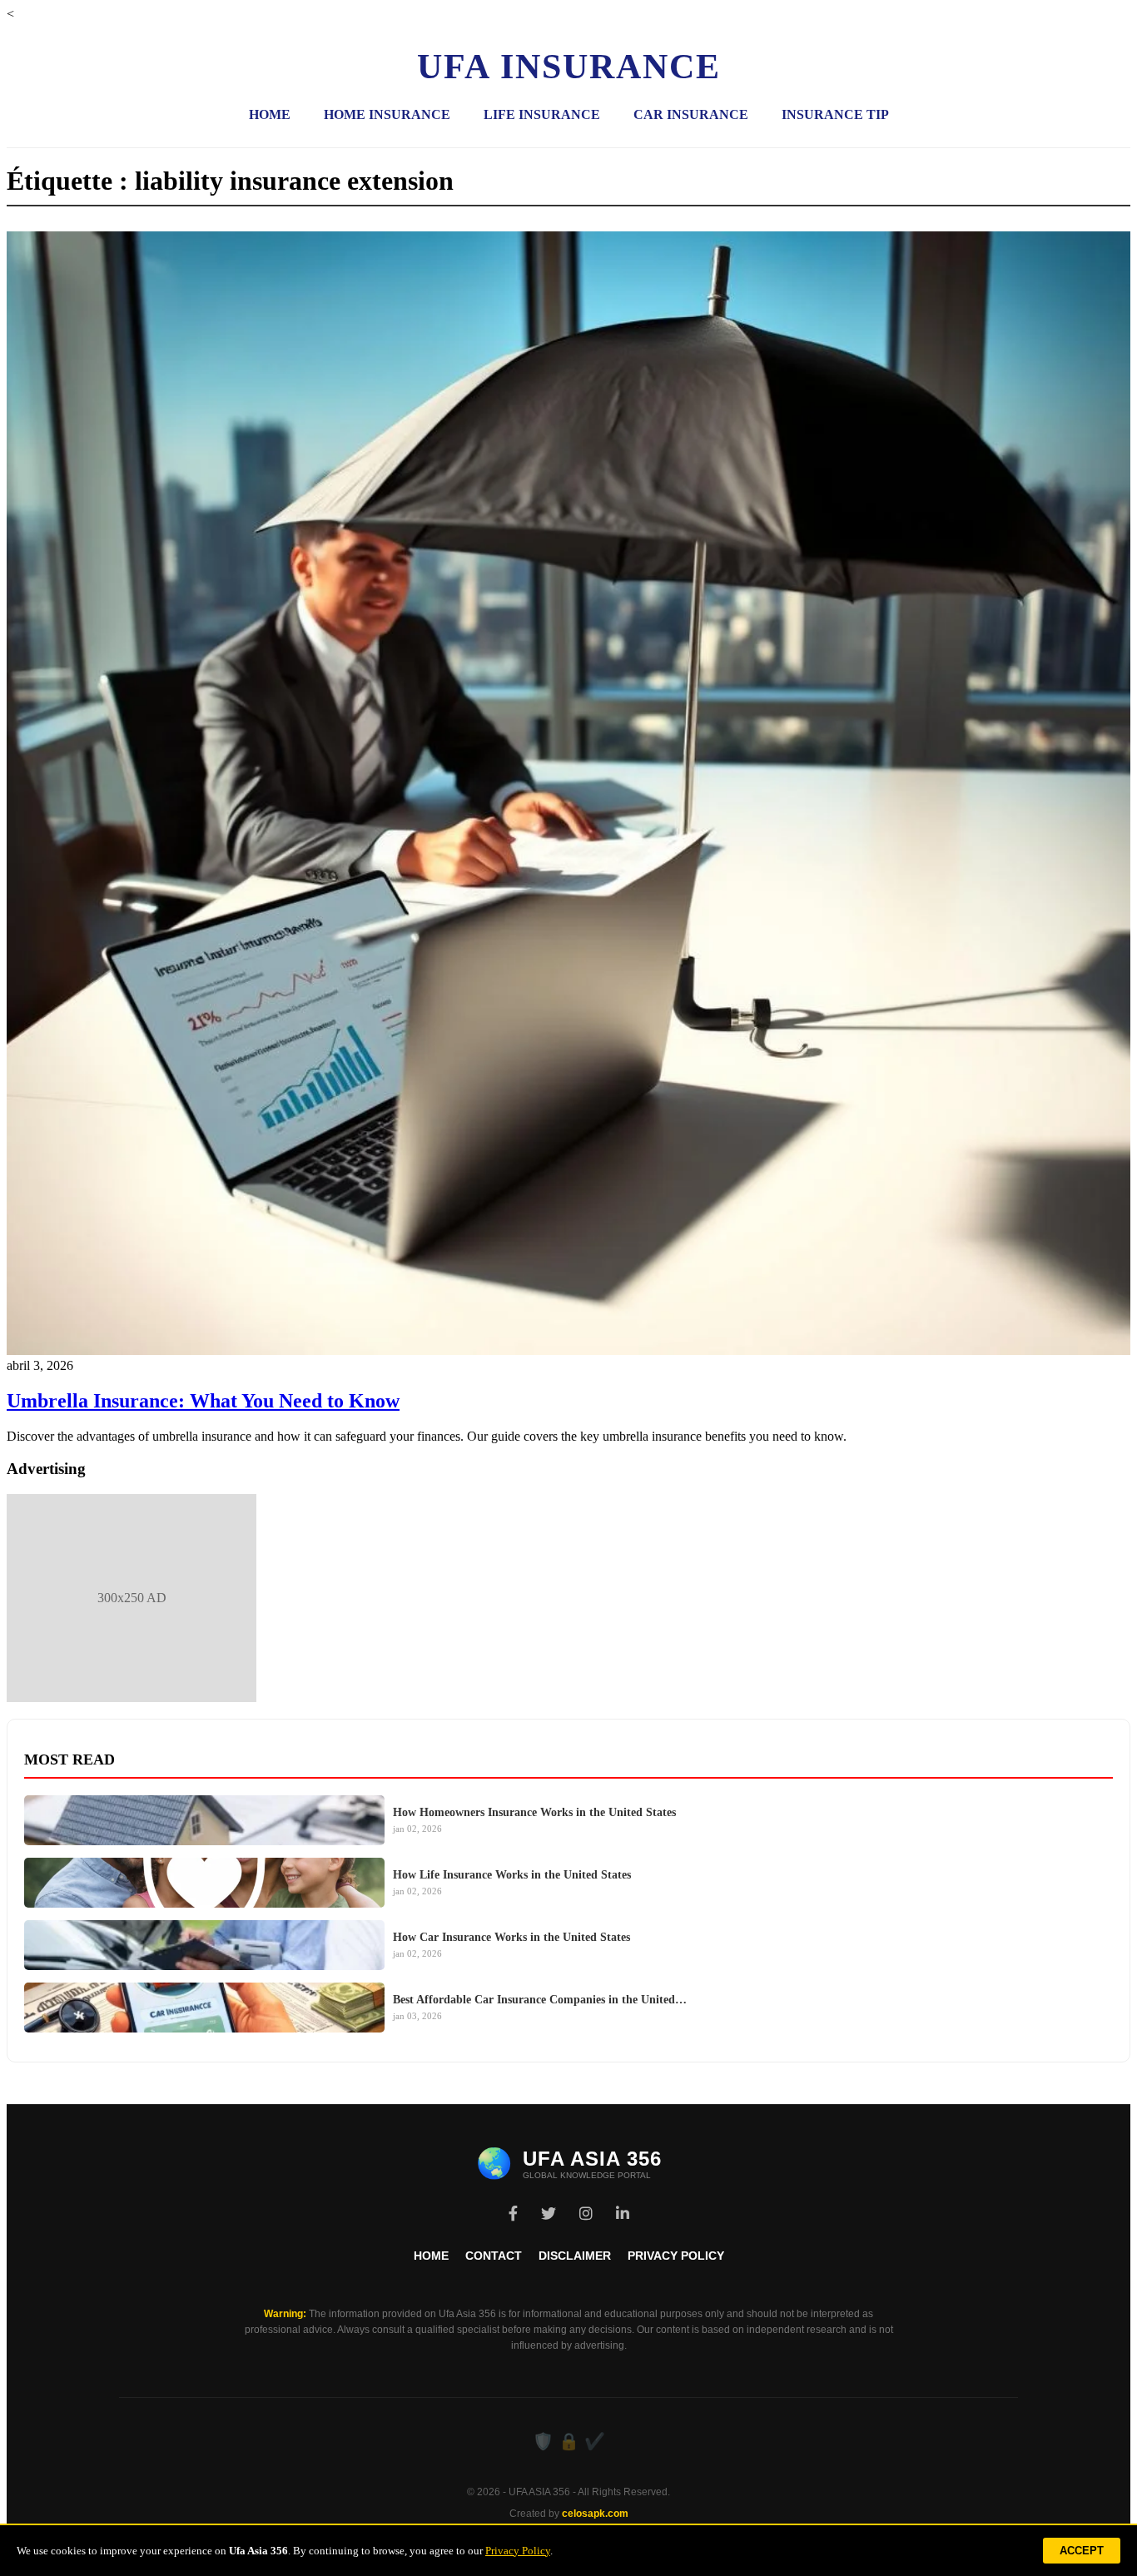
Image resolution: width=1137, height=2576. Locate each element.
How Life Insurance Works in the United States (512, 1875)
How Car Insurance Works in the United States (511, 1937)
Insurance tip (835, 114)
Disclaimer (575, 2256)
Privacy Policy (676, 2256)
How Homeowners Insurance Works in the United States (534, 1812)
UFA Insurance (569, 67)
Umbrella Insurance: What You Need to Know (203, 1401)
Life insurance (542, 114)
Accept (1082, 2551)
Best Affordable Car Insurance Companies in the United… (540, 2000)
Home (270, 114)
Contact (494, 2256)
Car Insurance (691, 114)
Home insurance (387, 114)
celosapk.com (595, 2514)
